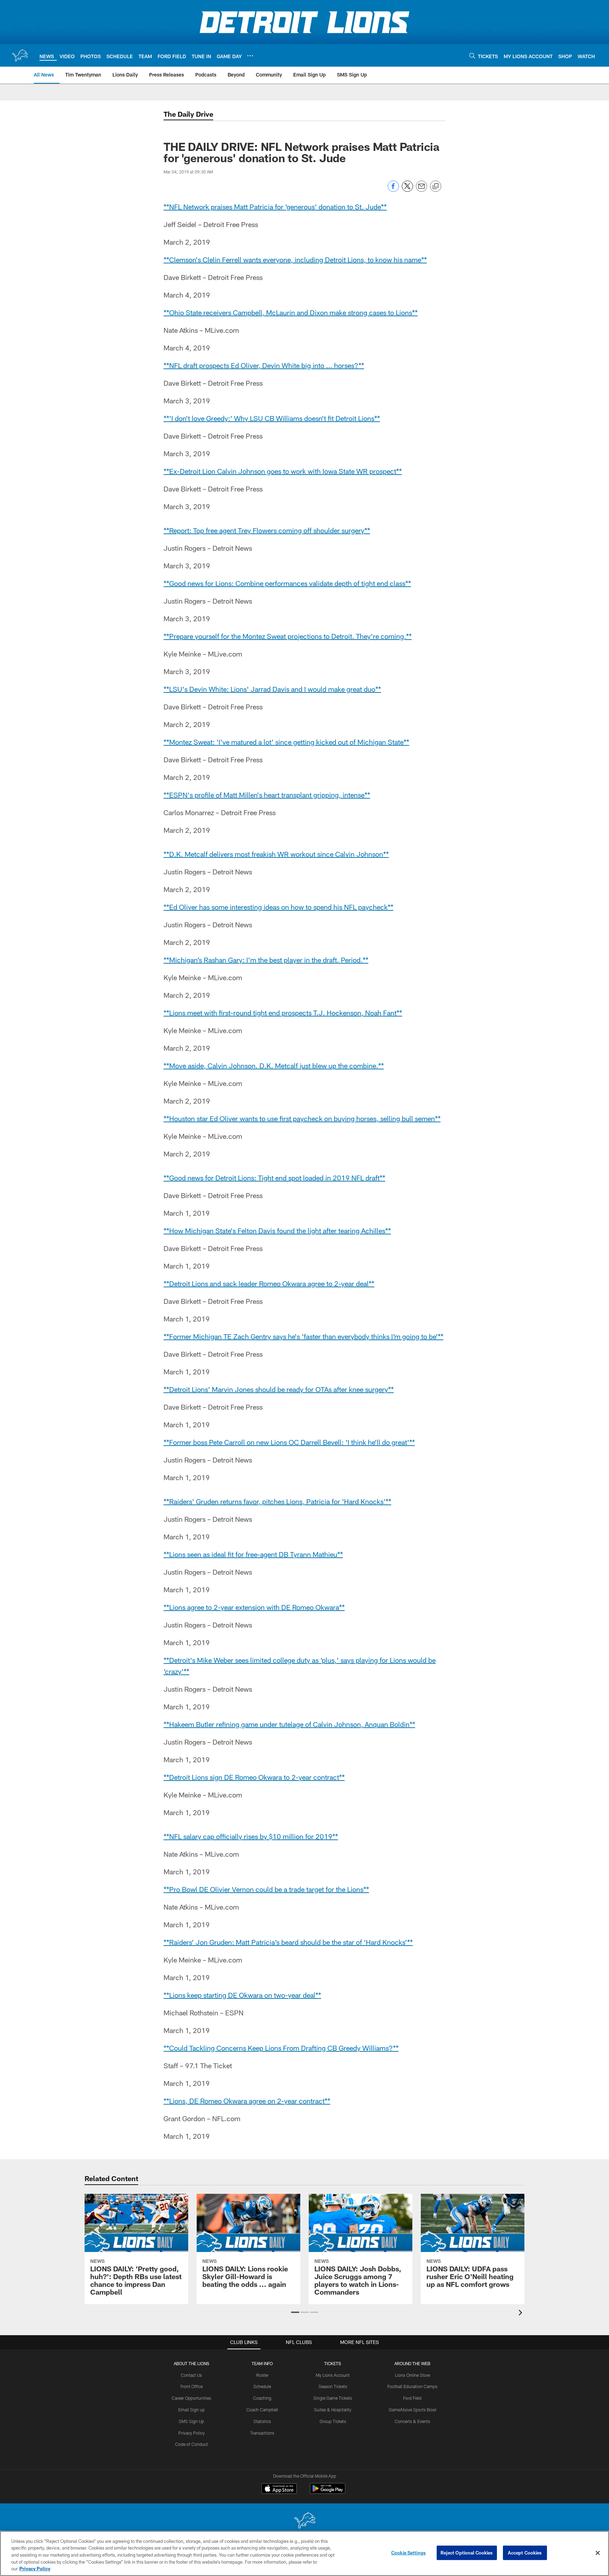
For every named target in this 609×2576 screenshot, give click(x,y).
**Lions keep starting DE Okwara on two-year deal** (242, 1995)
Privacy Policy (192, 2433)
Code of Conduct (192, 2444)
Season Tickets (333, 2386)
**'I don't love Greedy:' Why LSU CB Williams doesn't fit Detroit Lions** (272, 418)
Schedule (262, 2386)
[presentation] (522, 2313)
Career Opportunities (191, 2398)
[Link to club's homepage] (20, 55)
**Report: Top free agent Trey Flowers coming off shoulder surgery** (267, 530)
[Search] (472, 56)
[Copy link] (436, 187)
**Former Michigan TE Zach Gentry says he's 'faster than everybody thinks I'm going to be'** (303, 1336)
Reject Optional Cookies (467, 2553)
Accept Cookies (525, 2553)
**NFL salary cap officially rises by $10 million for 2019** (251, 1836)
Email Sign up (192, 2410)
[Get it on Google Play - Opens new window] (328, 2492)
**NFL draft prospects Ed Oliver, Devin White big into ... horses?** (264, 365)
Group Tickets (333, 2421)
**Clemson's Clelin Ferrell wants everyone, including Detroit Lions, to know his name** (295, 260)
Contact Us (191, 2375)
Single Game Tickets (333, 2398)
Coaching (262, 2398)
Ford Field (412, 2398)
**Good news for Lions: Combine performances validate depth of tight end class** (287, 583)
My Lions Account (333, 2375)
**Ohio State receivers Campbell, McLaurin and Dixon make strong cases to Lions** (291, 312)
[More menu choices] (250, 56)
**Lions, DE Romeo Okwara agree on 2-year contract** (247, 2101)
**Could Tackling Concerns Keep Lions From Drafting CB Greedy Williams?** (281, 2048)
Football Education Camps (412, 2386)
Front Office (192, 2386)
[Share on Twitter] (407, 190)
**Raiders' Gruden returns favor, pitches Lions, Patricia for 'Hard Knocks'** (277, 1501)
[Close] (598, 2553)
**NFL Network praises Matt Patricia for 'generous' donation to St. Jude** (275, 207)
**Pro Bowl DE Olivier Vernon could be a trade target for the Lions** (266, 1889)
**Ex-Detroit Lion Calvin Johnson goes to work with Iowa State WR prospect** (283, 471)
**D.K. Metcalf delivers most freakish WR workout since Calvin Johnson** (276, 854)
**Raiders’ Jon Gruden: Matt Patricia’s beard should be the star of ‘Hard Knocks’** (288, 1942)
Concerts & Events (412, 2421)
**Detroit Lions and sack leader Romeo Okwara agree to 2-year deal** (269, 1283)
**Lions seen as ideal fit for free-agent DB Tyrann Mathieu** (253, 1554)
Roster (262, 2375)
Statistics (262, 2421)
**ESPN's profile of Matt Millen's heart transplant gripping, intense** (267, 795)
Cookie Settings (408, 2553)
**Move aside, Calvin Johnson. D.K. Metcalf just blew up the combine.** (274, 1066)
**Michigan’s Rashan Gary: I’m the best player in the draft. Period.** (266, 960)
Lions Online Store (413, 2375)
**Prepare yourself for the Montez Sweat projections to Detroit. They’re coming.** (288, 636)
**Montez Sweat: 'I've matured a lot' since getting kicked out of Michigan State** (286, 742)
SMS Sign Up (191, 2421)
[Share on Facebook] (393, 190)
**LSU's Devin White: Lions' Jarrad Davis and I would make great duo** (272, 689)
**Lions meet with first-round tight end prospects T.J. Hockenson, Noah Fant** (283, 1013)
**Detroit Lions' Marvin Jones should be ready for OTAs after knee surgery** (279, 1389)
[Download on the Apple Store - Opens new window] (279, 2489)
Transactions (262, 2433)
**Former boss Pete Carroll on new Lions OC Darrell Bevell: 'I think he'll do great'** (289, 1442)
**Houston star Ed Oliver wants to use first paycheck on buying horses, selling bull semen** (302, 1118)
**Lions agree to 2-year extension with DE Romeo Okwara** (254, 1607)
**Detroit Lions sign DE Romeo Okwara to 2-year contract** (254, 1777)
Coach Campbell (262, 2410)
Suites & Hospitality (333, 2410)
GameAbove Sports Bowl (413, 2410)
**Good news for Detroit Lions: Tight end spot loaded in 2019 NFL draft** (274, 1178)
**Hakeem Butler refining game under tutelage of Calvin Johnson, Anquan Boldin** (289, 1724)
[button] (295, 2312)
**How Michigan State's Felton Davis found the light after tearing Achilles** (277, 1231)
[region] (304, 2553)
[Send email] (422, 190)
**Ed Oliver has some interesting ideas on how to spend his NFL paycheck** (278, 907)
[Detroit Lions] (304, 2521)
